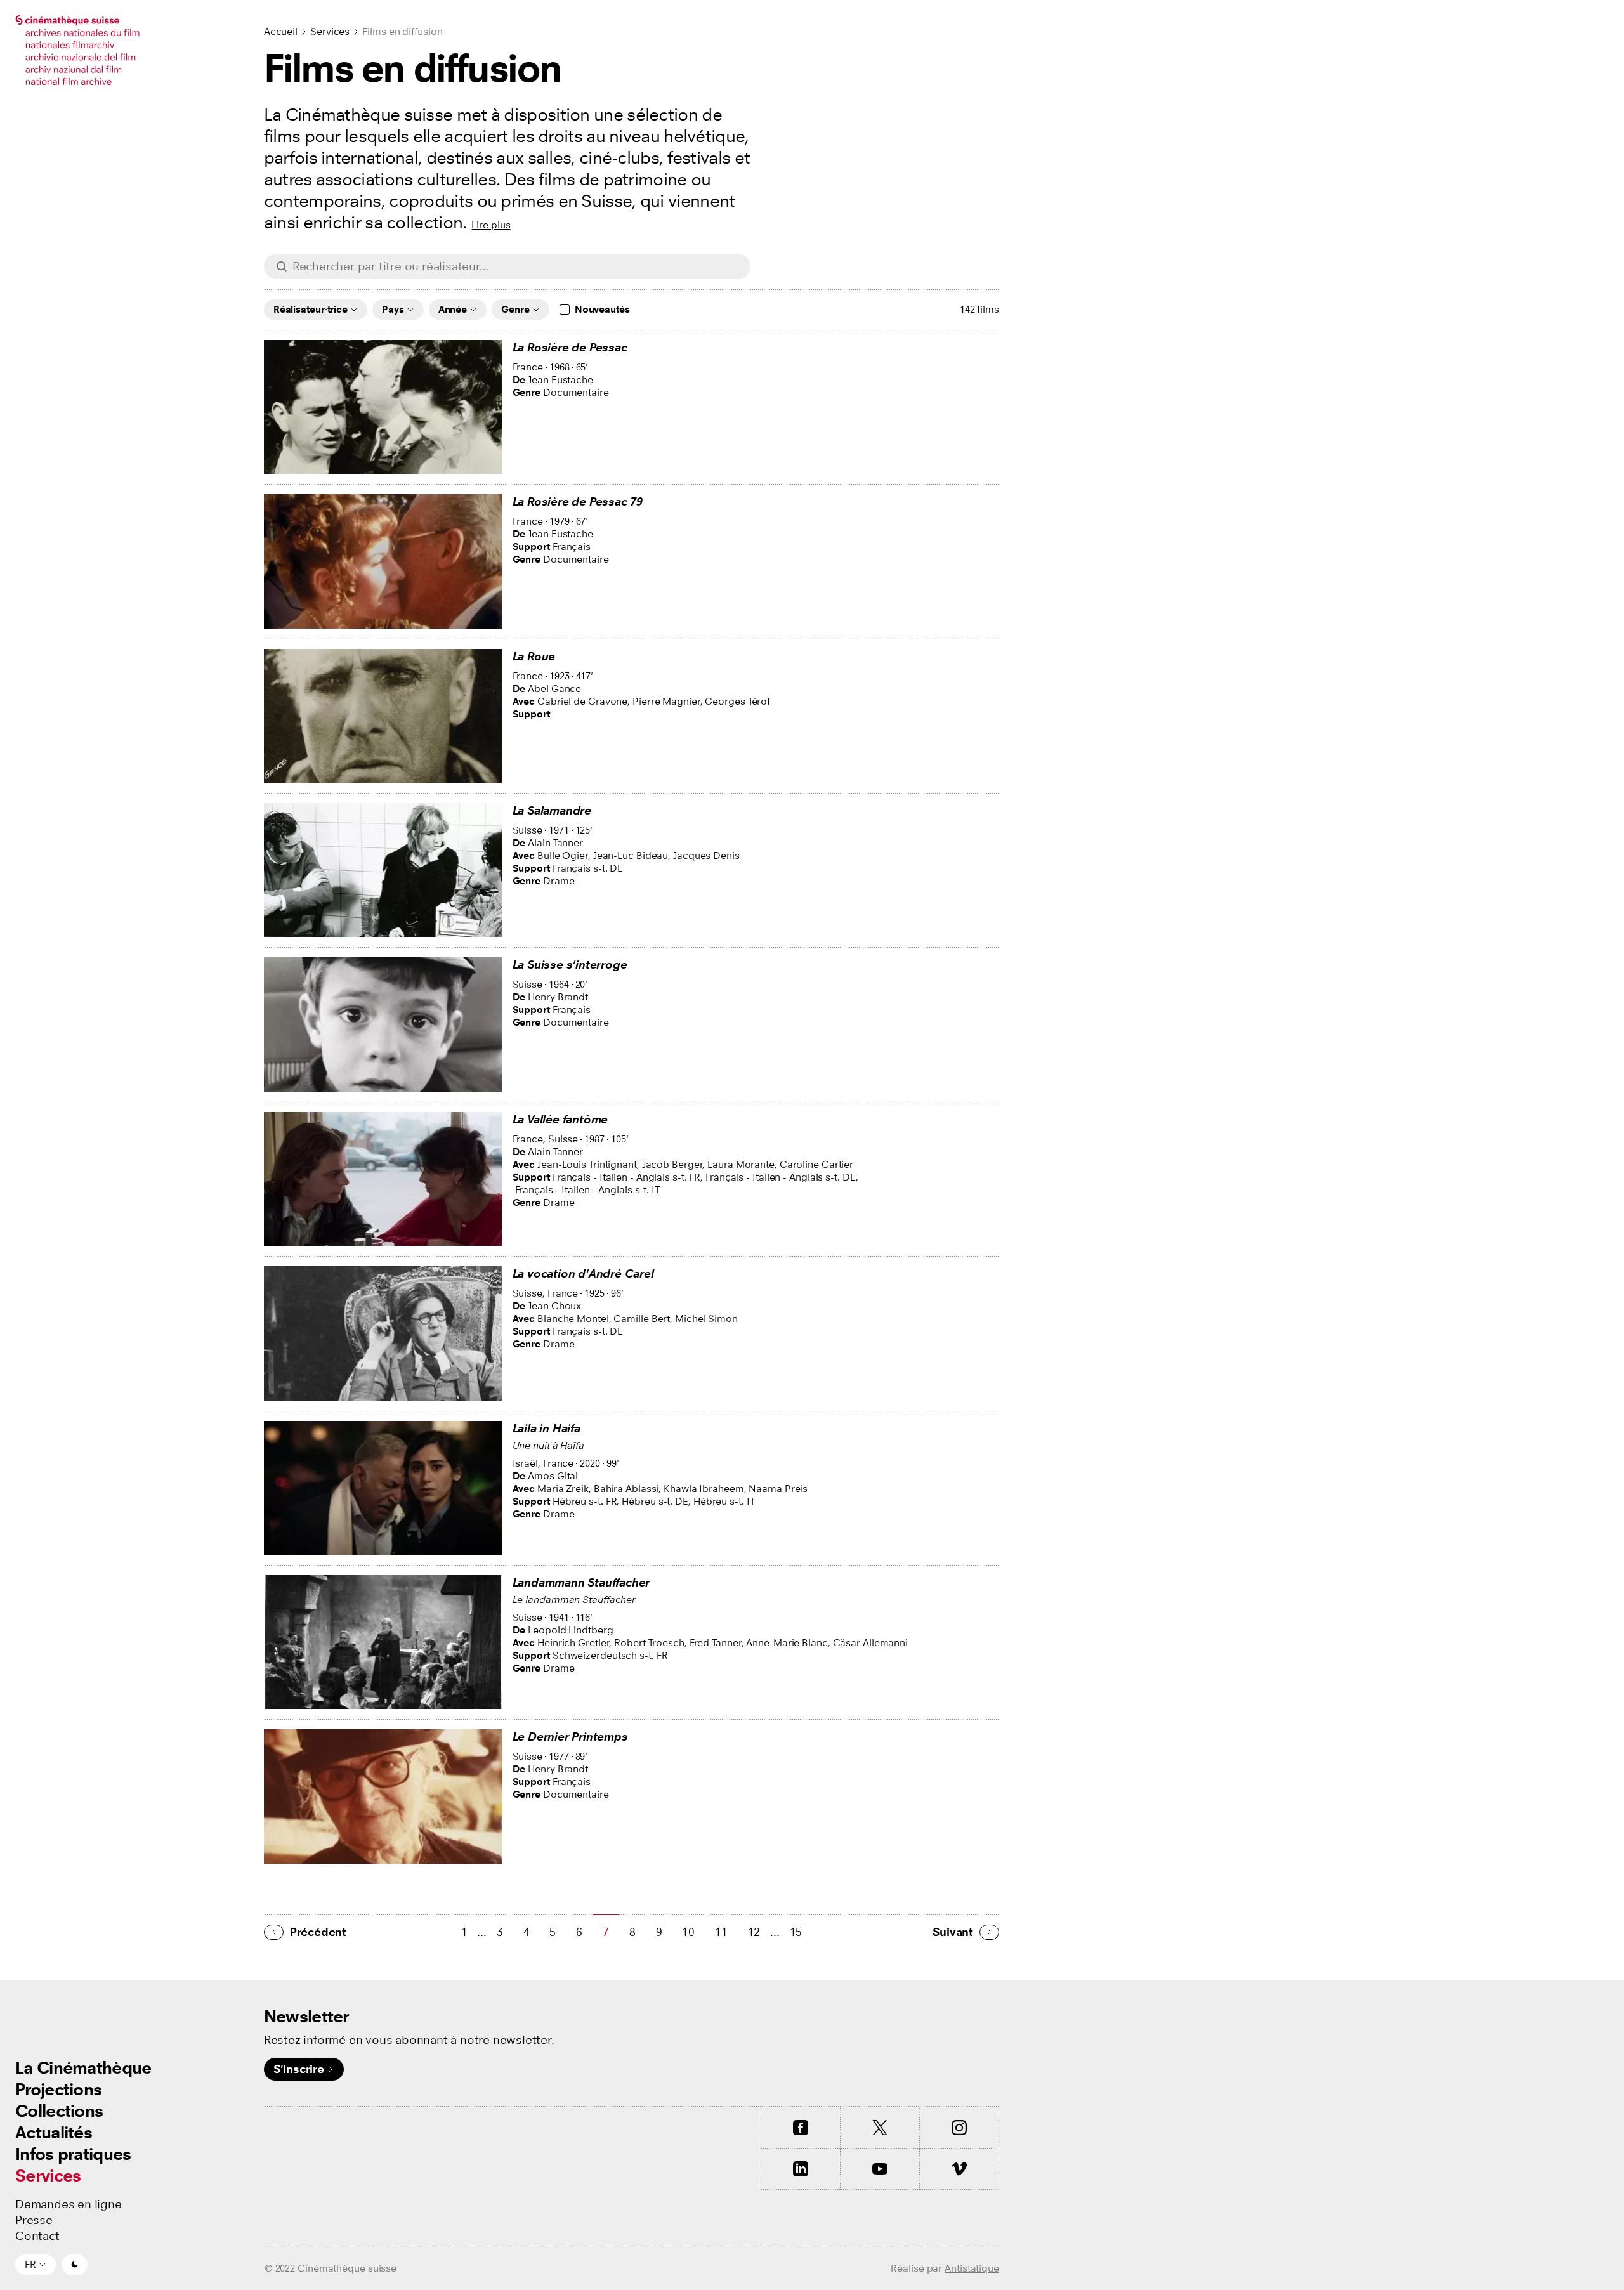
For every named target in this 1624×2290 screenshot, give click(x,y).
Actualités (54, 2132)
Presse (34, 2220)
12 (754, 1932)
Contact (37, 2236)
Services (48, 2175)
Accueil (281, 31)
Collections (59, 2111)
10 (688, 1932)
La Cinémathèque (83, 2068)
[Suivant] (989, 1932)
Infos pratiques (73, 2154)
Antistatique (972, 2268)
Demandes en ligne (69, 2204)
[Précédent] (274, 1932)
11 (721, 1932)
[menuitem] (83, 2068)
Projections (58, 2089)
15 (796, 1932)
